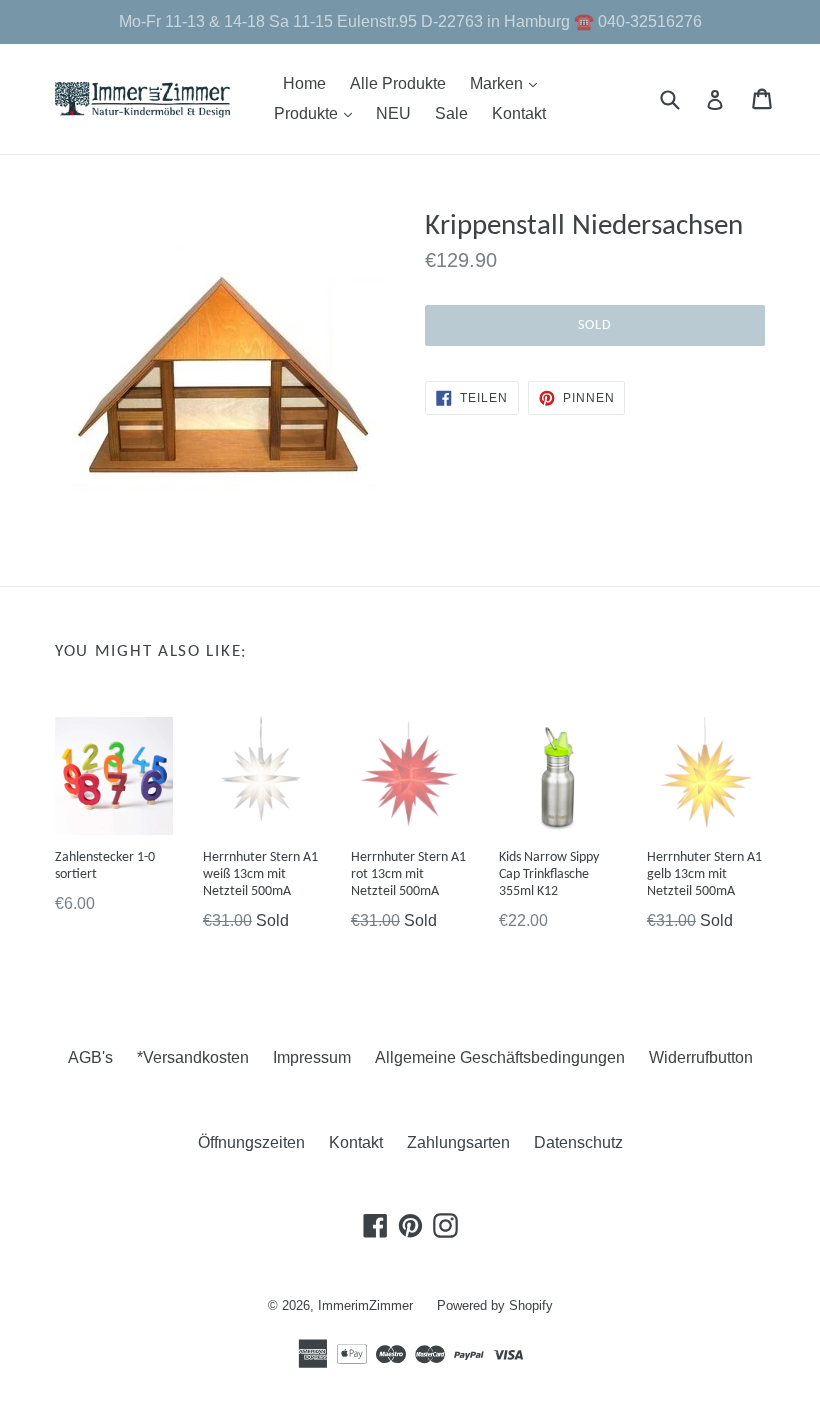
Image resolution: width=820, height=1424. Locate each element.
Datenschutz (578, 1142)
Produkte (318, 113)
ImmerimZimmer (365, 1305)
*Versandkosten (193, 1057)
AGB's (90, 1057)
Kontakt (519, 113)
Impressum (312, 1057)
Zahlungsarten (458, 1142)
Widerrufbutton (701, 1057)
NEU (393, 113)
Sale (451, 113)
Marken (508, 83)
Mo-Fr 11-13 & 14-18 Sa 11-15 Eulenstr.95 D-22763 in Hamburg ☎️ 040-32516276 (410, 21)
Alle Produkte (398, 83)
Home (304, 83)
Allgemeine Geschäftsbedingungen (500, 1057)
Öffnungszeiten (251, 1142)
